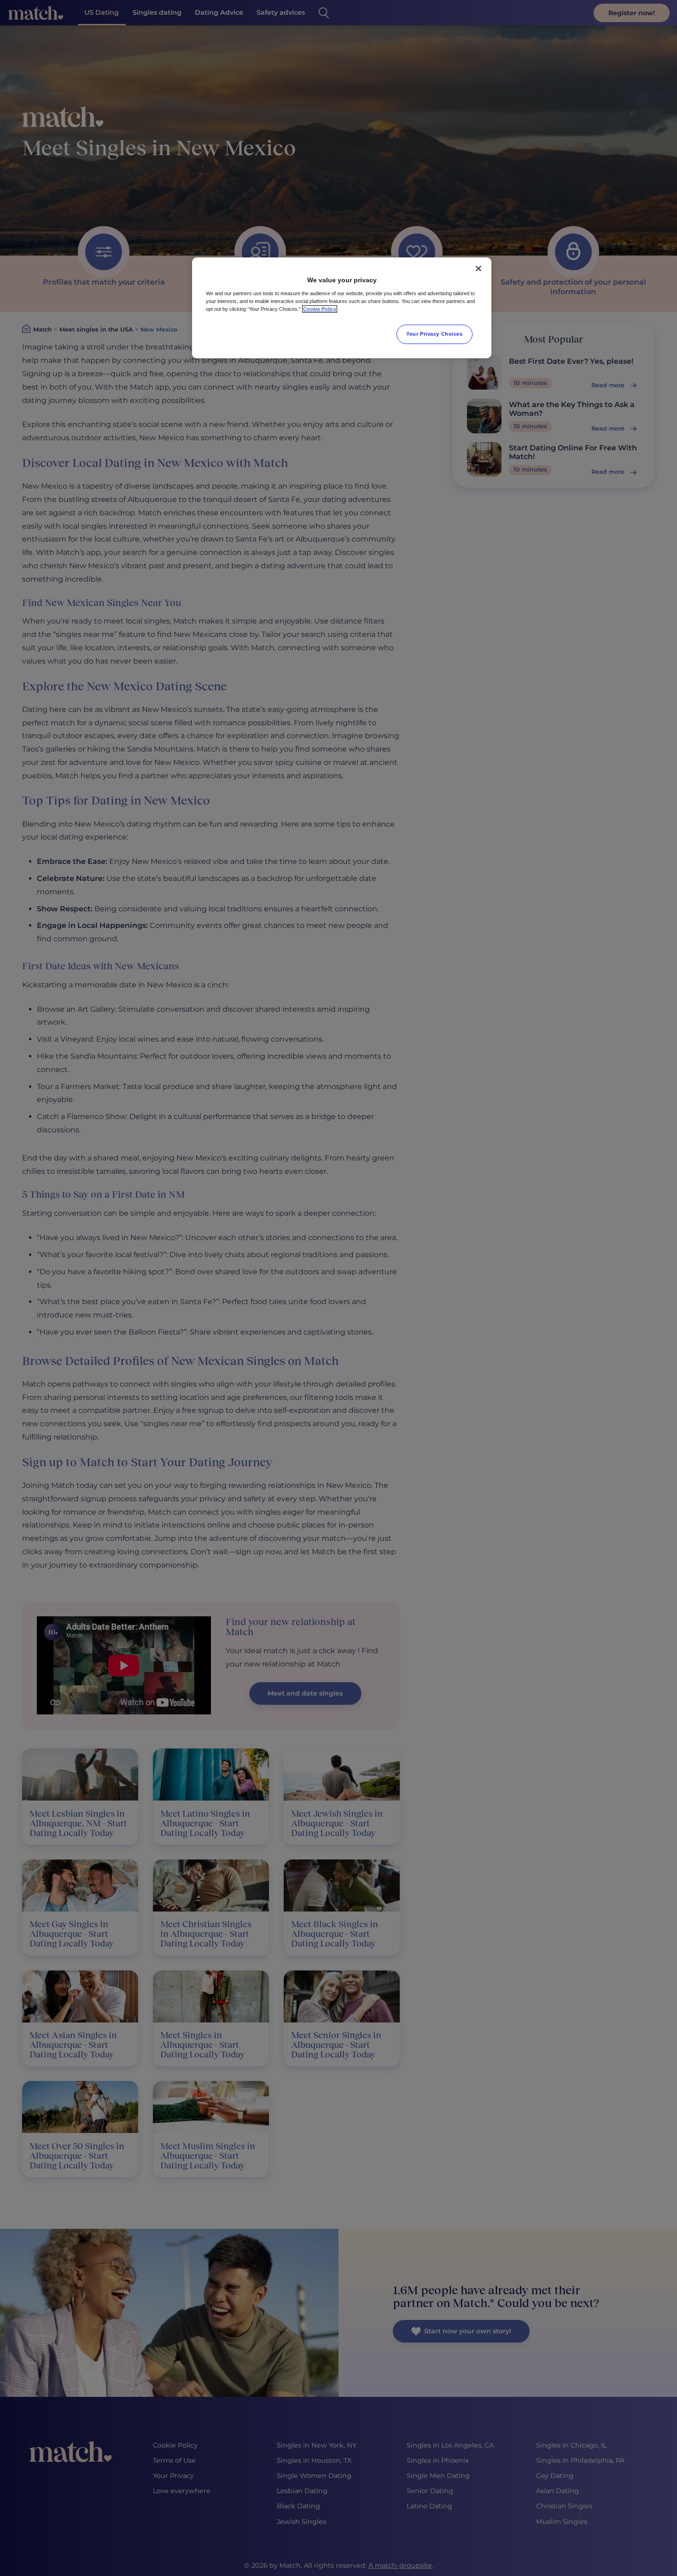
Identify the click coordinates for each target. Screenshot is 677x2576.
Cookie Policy (320, 309)
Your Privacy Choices (434, 334)
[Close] (479, 268)
